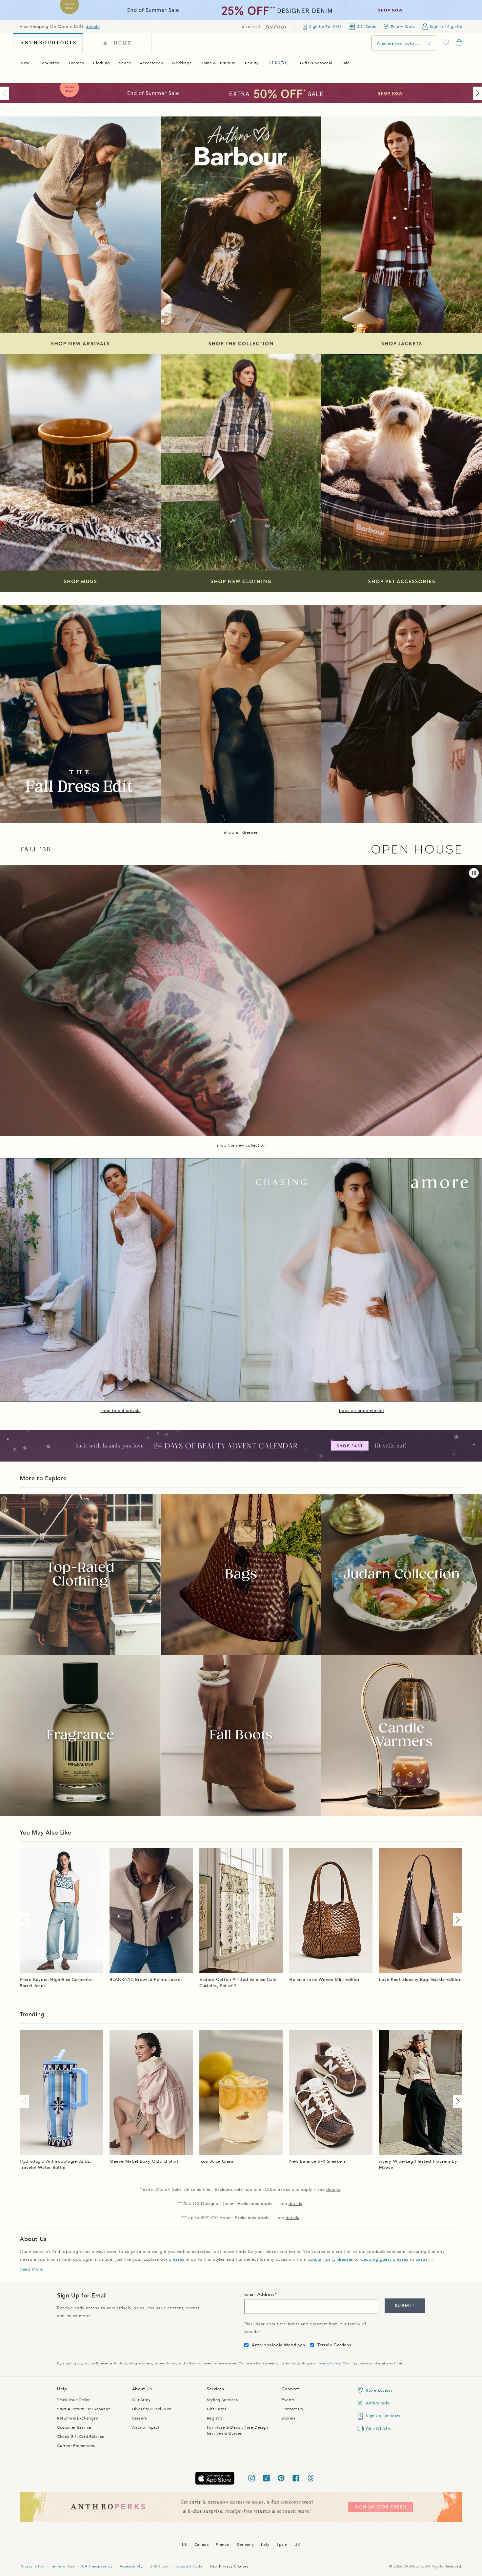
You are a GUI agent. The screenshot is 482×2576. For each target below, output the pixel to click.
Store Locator (379, 2390)
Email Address (260, 2295)
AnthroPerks (378, 2403)
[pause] (474, 873)
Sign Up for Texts (383, 2416)
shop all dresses (241, 832)
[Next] (476, 93)
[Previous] (6, 93)
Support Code (189, 2566)
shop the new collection (241, 1145)
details (92, 27)
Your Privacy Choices (229, 2566)
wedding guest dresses (384, 2259)
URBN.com (159, 2566)
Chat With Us (378, 2429)
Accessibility (131, 2566)
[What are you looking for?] (428, 43)
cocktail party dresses (331, 2259)
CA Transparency (97, 2566)
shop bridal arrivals (121, 1411)
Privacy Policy (328, 2363)
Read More (31, 2269)
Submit (405, 2306)
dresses (177, 2259)
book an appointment (361, 1411)
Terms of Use (63, 2566)
